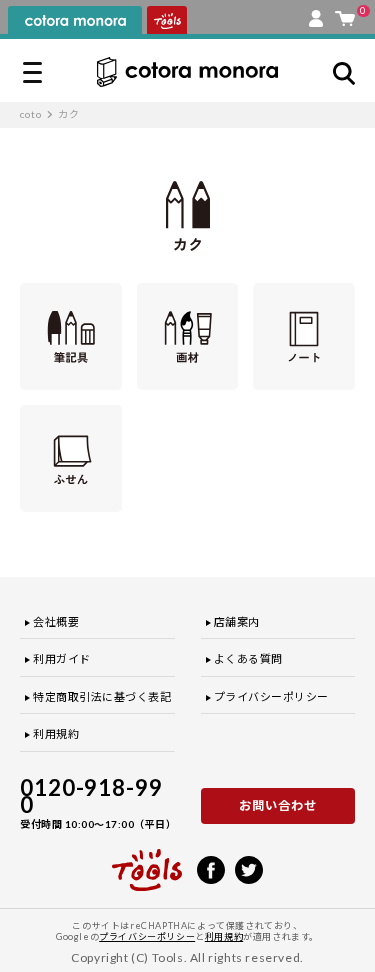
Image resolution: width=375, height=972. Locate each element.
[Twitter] (249, 868)
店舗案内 (237, 621)
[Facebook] (211, 868)
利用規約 (56, 733)
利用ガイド (62, 658)
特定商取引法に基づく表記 (102, 696)
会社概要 (56, 621)
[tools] (147, 861)
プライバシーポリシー (272, 696)
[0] (345, 14)
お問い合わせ (278, 805)
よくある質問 (248, 658)
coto (31, 114)
